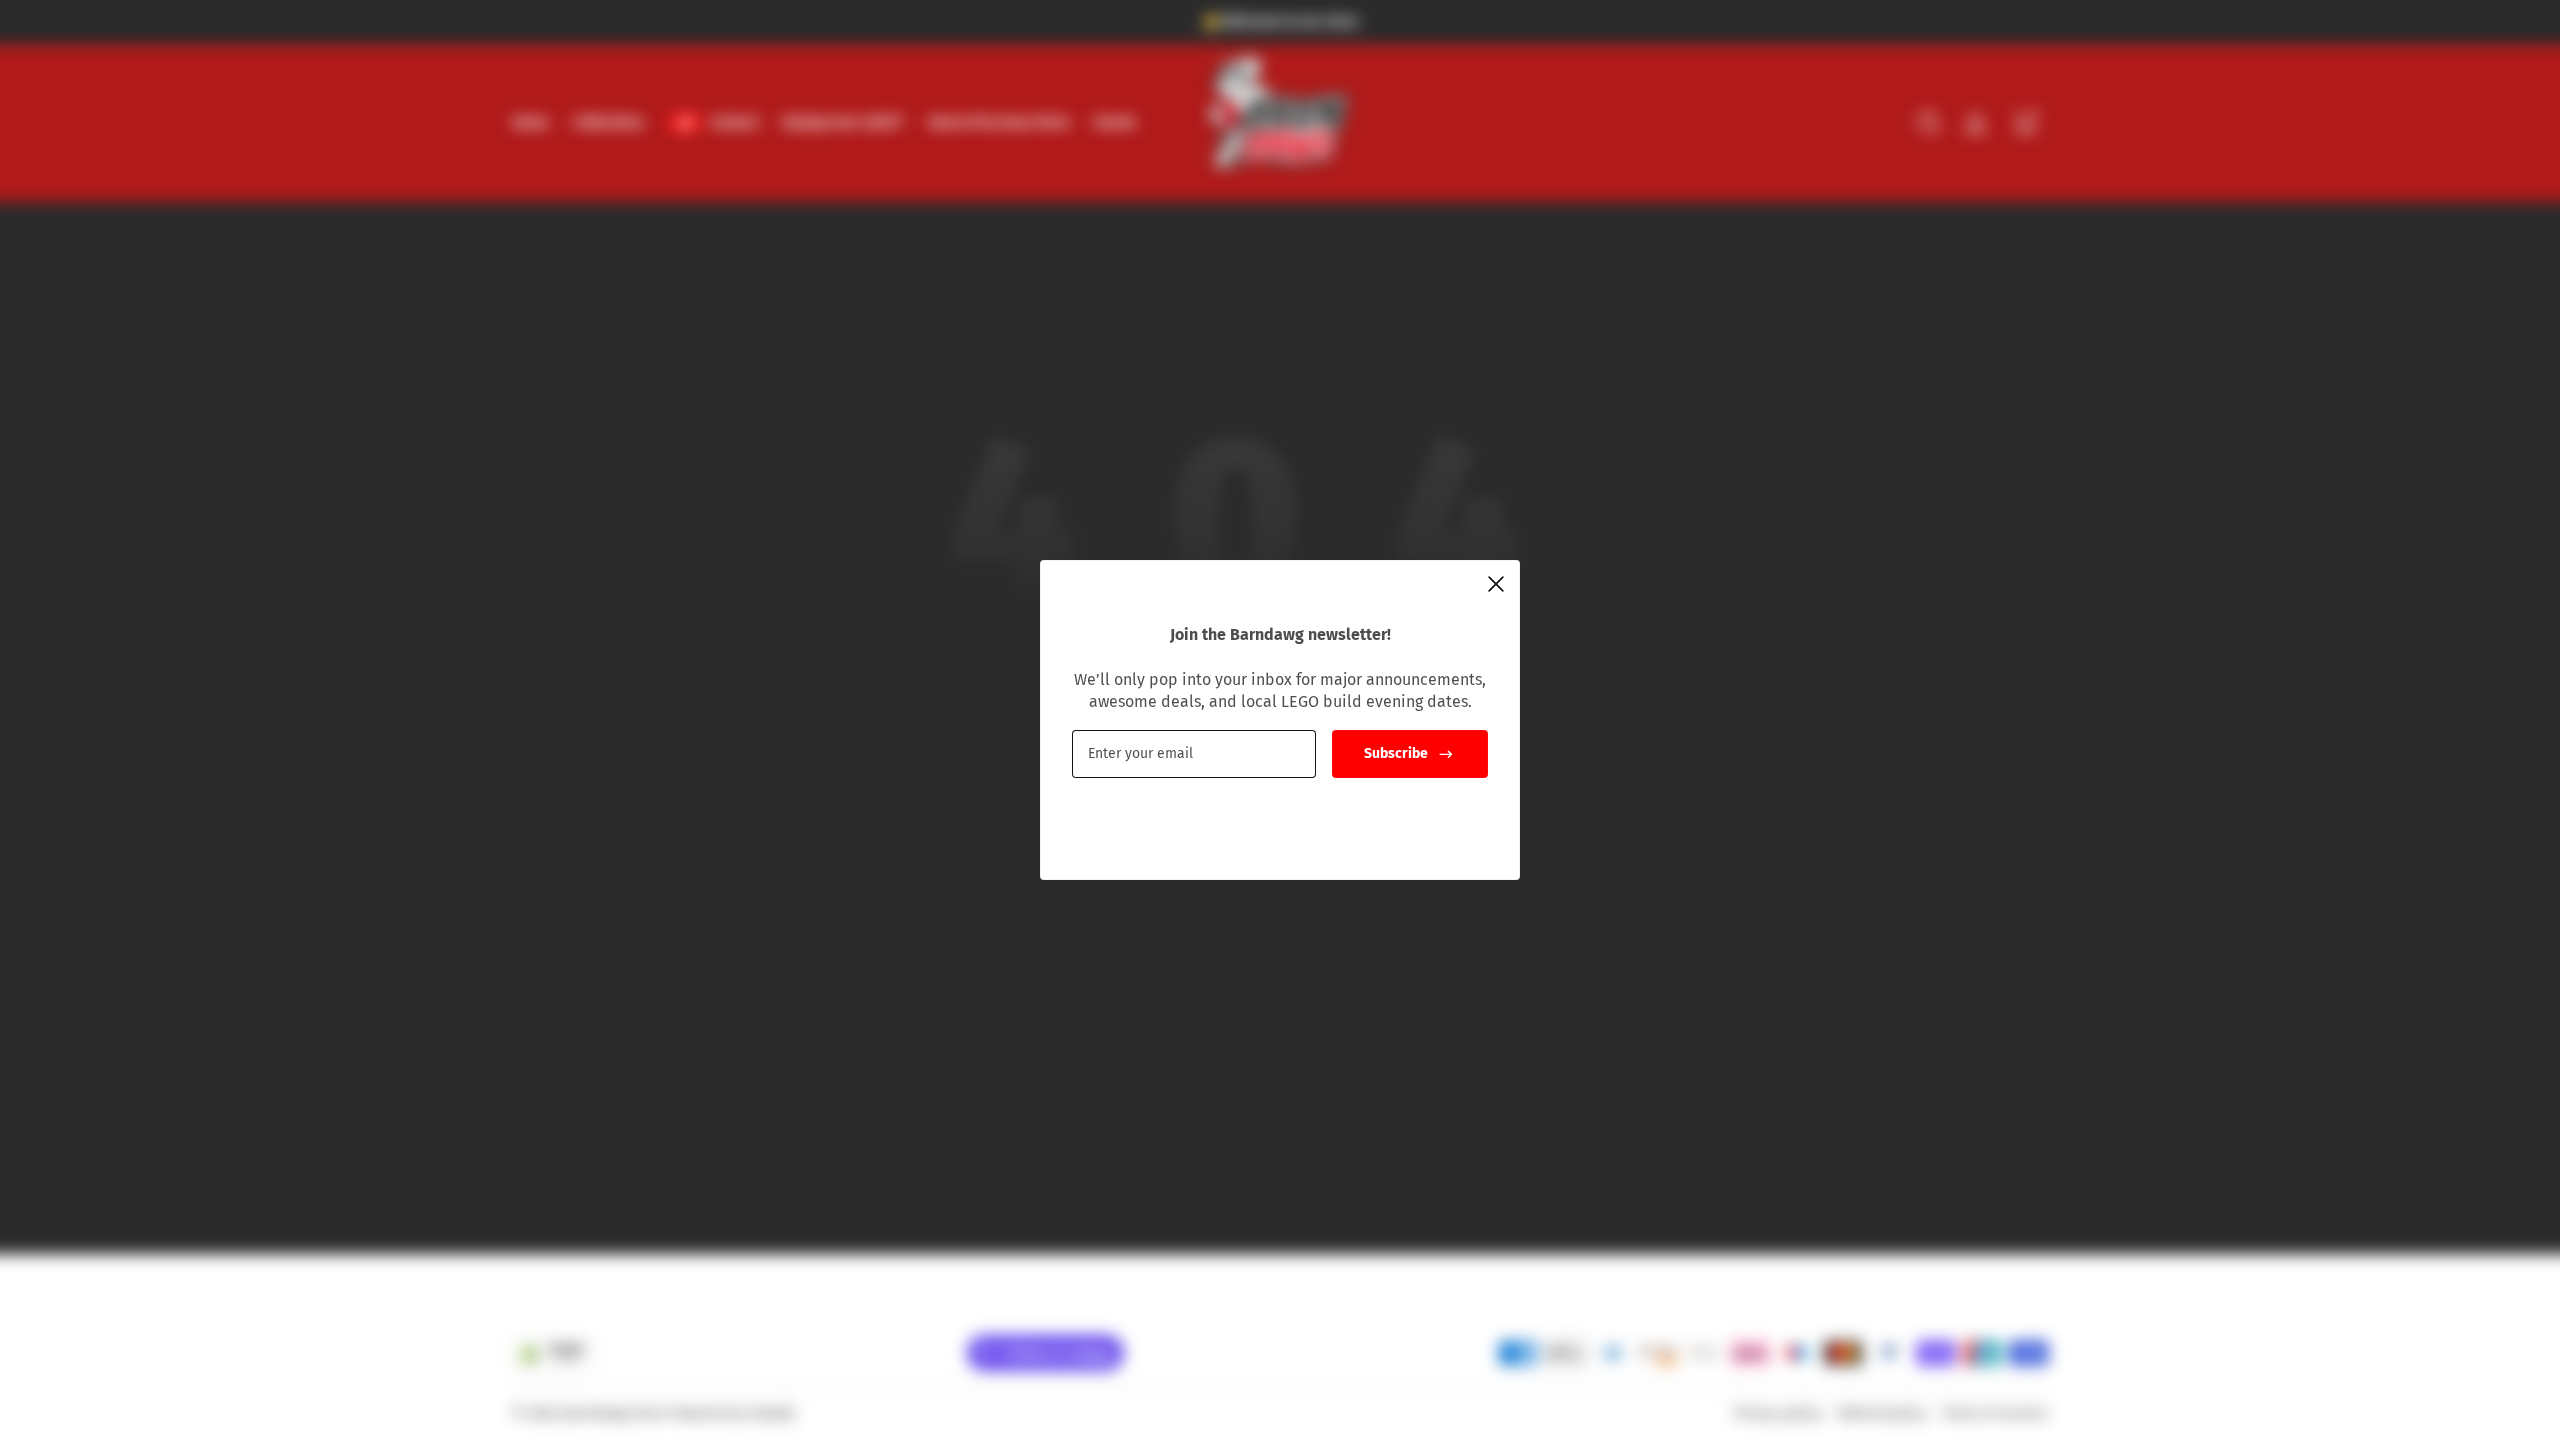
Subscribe (1396, 753)
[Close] (1496, 584)
